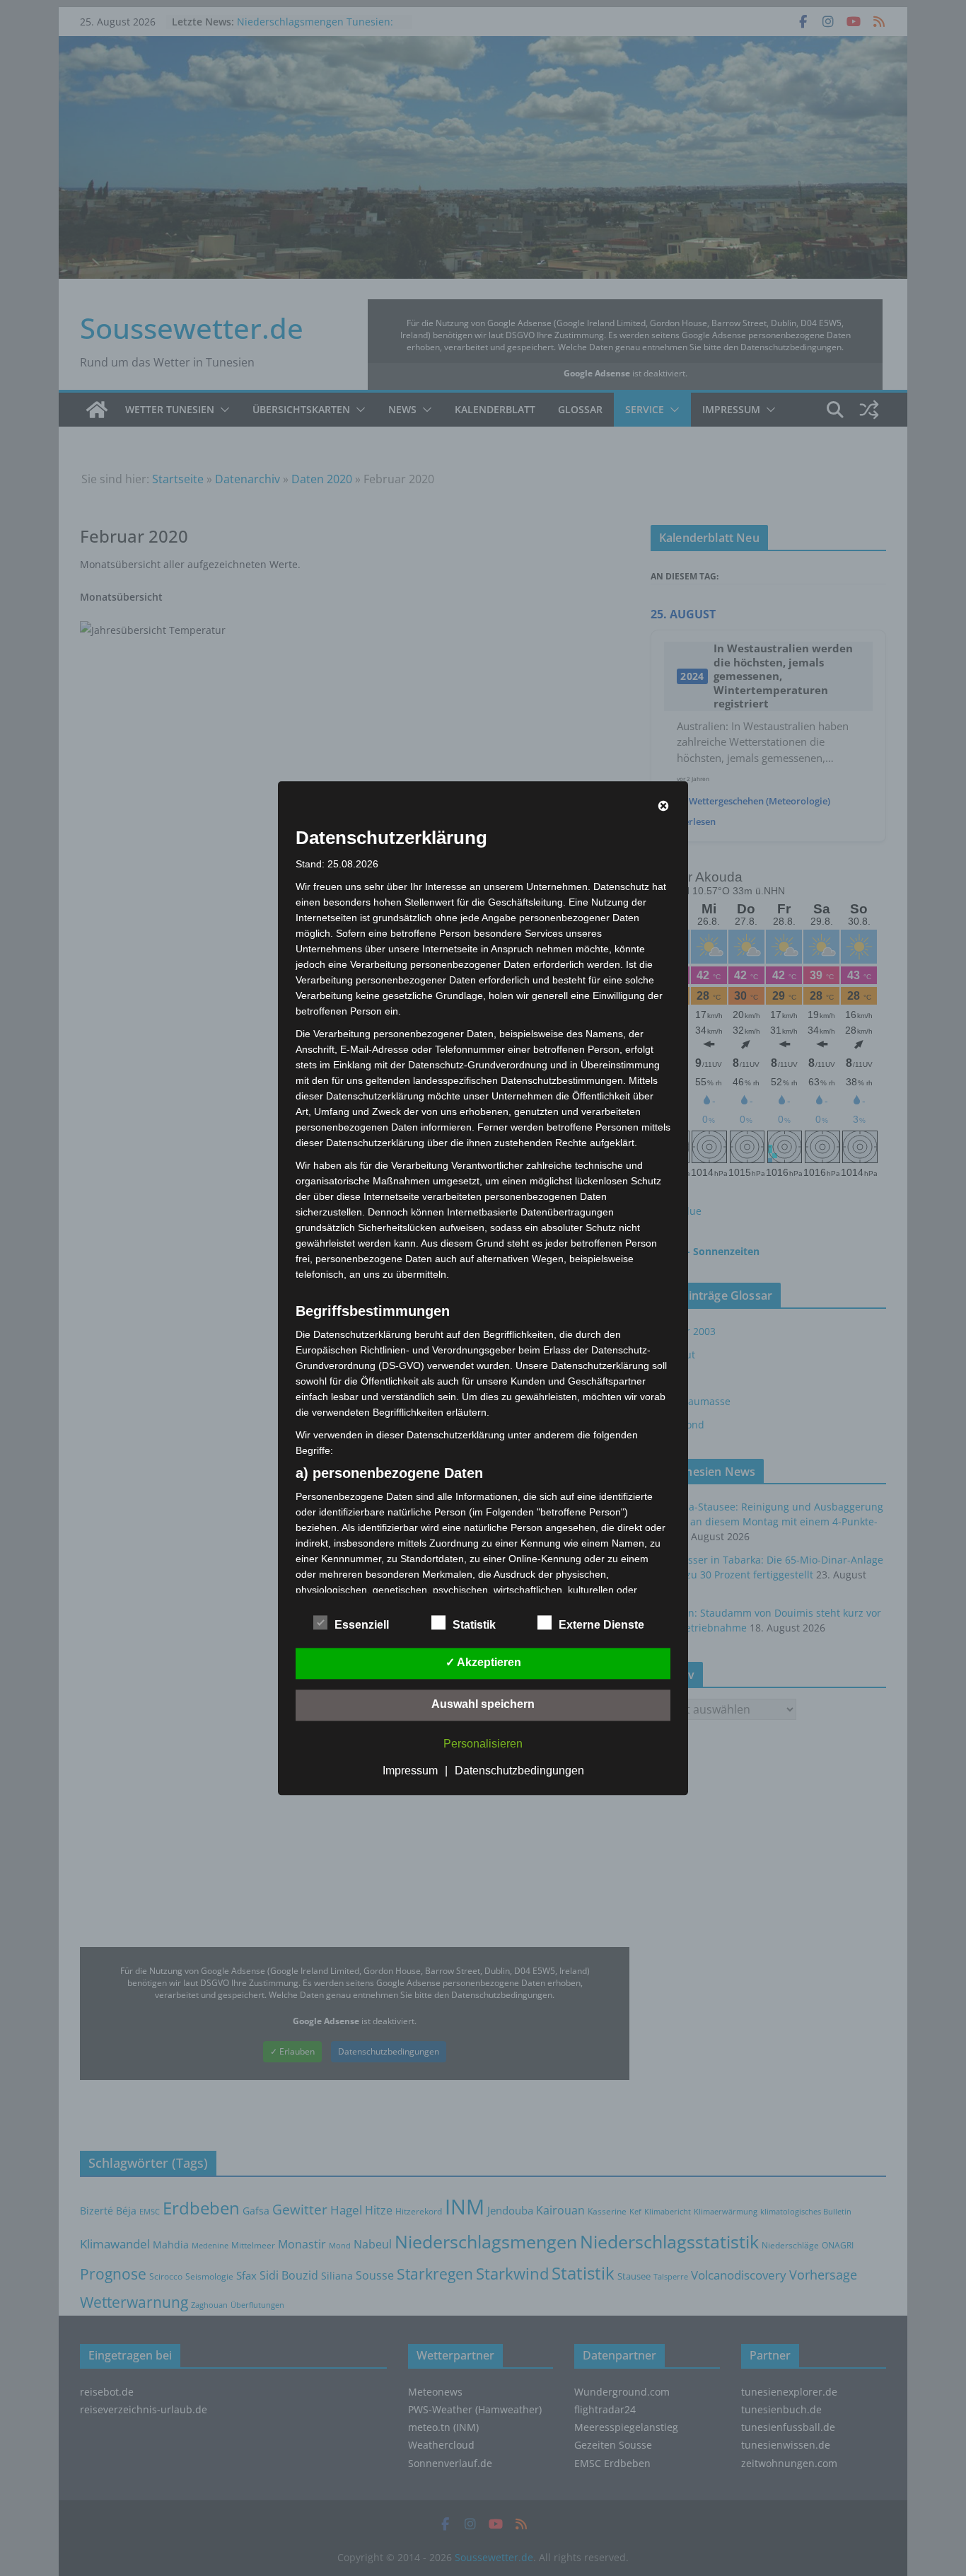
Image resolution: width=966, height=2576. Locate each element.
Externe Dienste (601, 1625)
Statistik (474, 1625)
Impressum (410, 1771)
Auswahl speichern (483, 1704)
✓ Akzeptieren (483, 1662)
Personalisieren (483, 1744)
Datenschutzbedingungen (519, 1771)
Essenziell (362, 1625)
